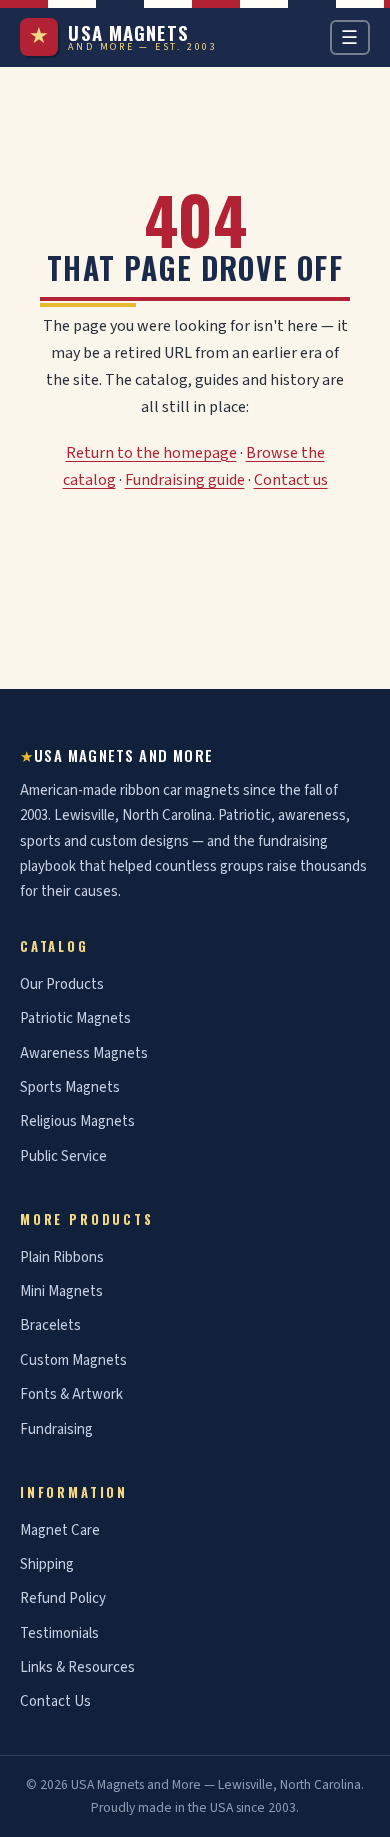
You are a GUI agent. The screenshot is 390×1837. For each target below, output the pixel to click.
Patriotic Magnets (75, 1018)
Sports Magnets (70, 1087)
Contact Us (55, 1701)
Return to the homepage (151, 453)
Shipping (47, 1564)
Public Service (63, 1156)
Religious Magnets (77, 1121)
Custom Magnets (73, 1360)
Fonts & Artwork (71, 1394)
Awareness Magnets (84, 1053)
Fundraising (56, 1429)
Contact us (291, 480)
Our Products (62, 984)
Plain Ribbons (62, 1257)
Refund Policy (63, 1598)
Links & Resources (77, 1667)
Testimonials (59, 1633)
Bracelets (50, 1325)
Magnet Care (60, 1530)
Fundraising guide (185, 480)
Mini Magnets (61, 1291)
